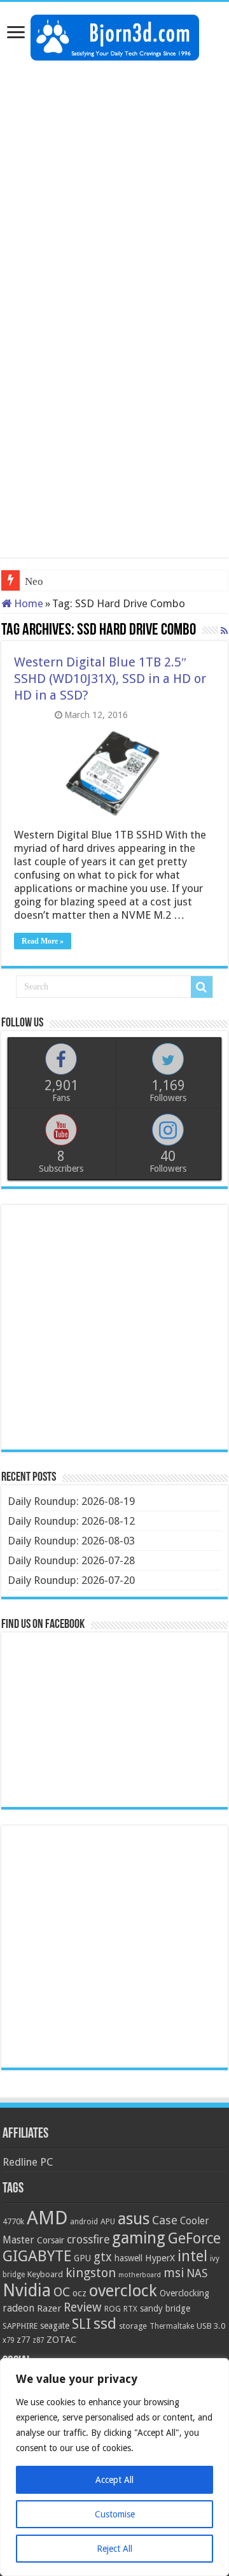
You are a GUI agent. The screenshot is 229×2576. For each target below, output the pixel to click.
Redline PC (28, 2162)
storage (133, 2326)
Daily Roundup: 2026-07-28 (71, 1560)
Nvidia (27, 2290)
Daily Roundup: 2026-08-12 (71, 1521)
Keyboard (45, 2274)
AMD (47, 2218)
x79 (8, 2340)
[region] (114, 2467)
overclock (123, 2291)
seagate (55, 2326)
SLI (81, 2324)
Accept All (114, 2480)
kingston (91, 2273)
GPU (82, 2258)
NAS (197, 2273)
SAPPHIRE (20, 2326)
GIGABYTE (37, 2256)
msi (174, 2273)
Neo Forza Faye (60, 581)
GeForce (194, 2238)
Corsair (51, 2240)
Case (165, 2220)
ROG (113, 2309)
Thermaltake (172, 2326)
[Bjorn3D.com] (115, 35)
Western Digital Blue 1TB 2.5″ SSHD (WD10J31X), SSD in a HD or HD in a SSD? (110, 679)
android (84, 2222)
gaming (139, 2238)
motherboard (140, 2275)
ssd (105, 2324)
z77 (23, 2340)
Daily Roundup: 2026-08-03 (71, 1541)
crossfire (88, 2240)
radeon (18, 2308)
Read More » (43, 941)
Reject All (114, 2549)
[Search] (202, 987)
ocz (80, 2293)
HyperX (160, 2258)
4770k (13, 2221)
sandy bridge (165, 2308)
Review (83, 2307)
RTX (130, 2309)
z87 (38, 2340)
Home (27, 603)
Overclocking (184, 2293)
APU (108, 2221)
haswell (128, 2258)
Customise (115, 2514)
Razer (49, 2308)
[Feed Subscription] (224, 631)
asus (134, 2219)
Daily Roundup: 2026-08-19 (71, 1501)
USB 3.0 (211, 2326)
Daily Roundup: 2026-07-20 (71, 1580)
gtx (103, 2257)
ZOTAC (61, 2340)
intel (192, 2256)
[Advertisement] (114, 188)
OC (62, 2292)
